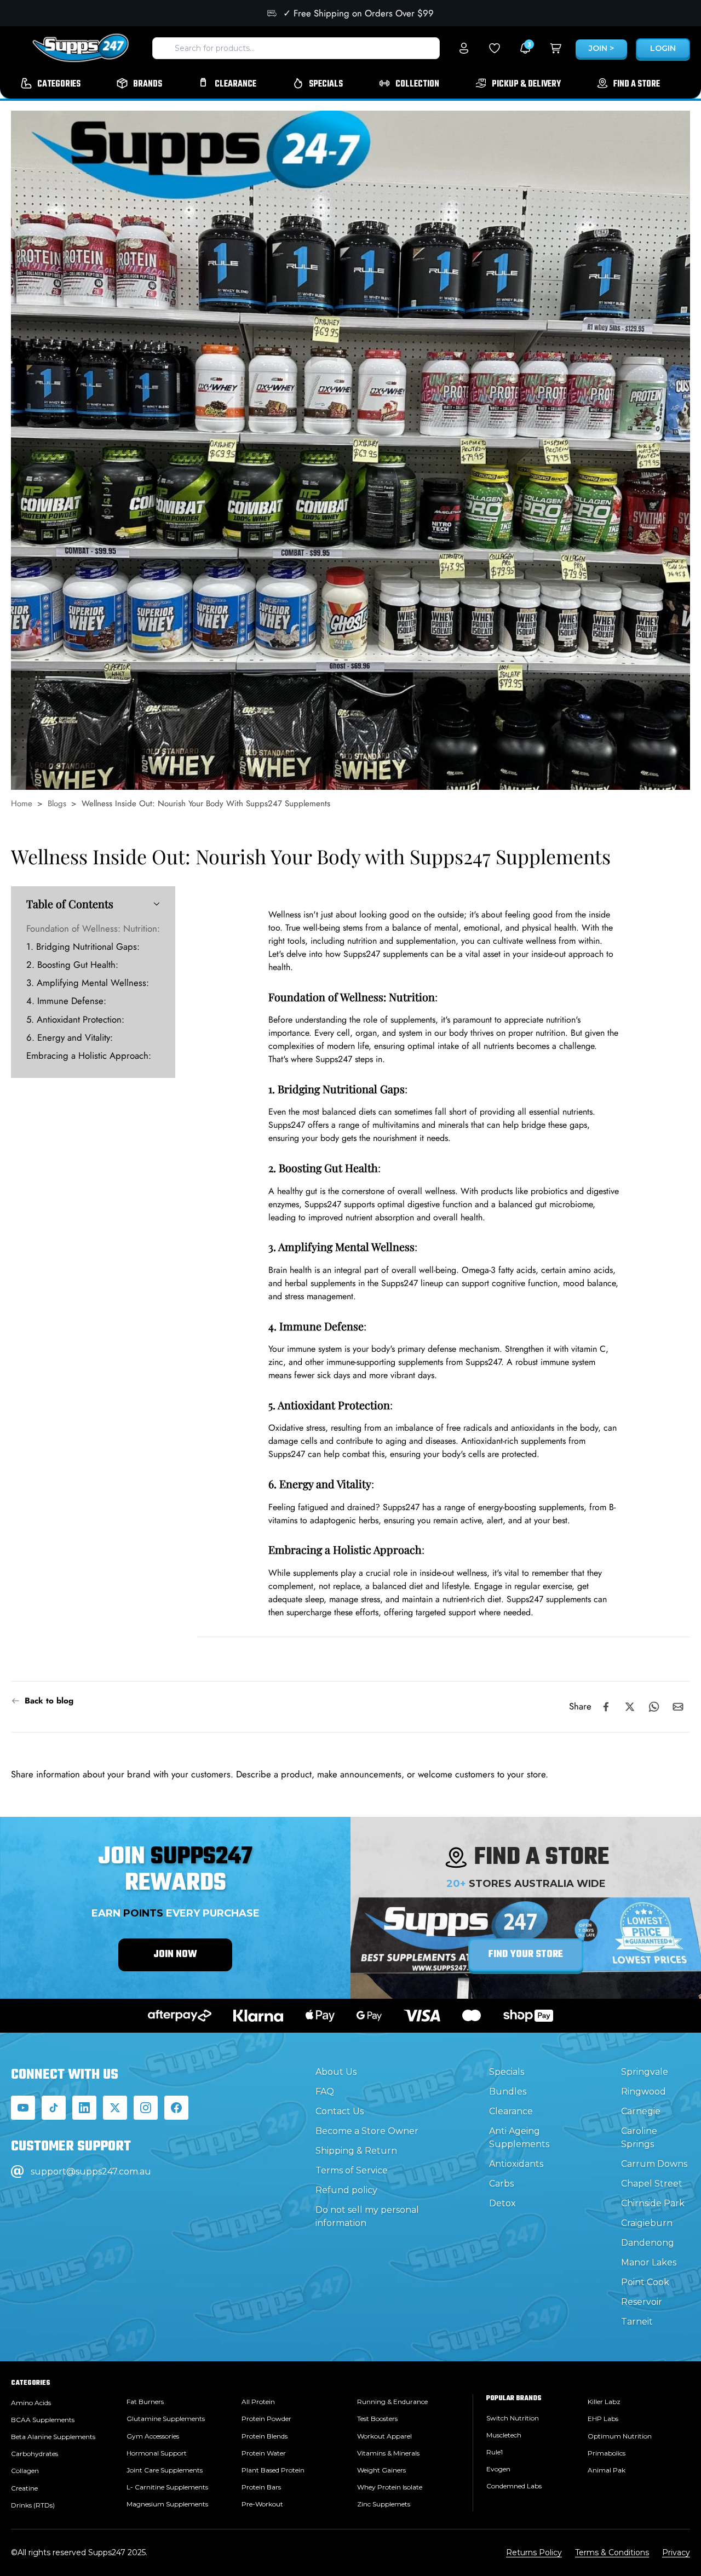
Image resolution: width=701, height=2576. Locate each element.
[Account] (464, 48)
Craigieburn (647, 2223)
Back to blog (49, 1701)
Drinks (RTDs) (33, 2505)
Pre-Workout (262, 2504)
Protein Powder (266, 2419)
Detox (502, 2203)
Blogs (57, 804)
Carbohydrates (35, 2454)
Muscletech (504, 2435)
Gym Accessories (153, 2436)
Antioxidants (516, 2164)
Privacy (676, 2552)
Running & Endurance (392, 2402)
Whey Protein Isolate (390, 2487)
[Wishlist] (495, 48)
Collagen (25, 2471)
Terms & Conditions (612, 2552)
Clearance (511, 2111)
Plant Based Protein (273, 2470)
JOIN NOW (175, 1955)
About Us (336, 2072)
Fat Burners (145, 2402)
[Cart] (556, 48)
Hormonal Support (157, 2453)
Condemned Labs (514, 2486)
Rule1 (495, 2452)
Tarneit (637, 2322)
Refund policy (346, 2190)
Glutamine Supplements (166, 2419)
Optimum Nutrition (620, 2436)
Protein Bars (261, 2487)
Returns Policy (534, 2552)
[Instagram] (146, 2108)
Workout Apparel (384, 2436)
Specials (507, 2072)
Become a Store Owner (367, 2131)
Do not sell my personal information (367, 2216)
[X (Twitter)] (115, 2108)
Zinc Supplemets (384, 2504)
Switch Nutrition (513, 2418)
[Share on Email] (678, 1707)
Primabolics (607, 2453)
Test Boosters (377, 2419)
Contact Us (340, 2111)
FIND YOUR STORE (526, 1955)
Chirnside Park (653, 2203)
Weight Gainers (381, 2470)
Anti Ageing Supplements (519, 2138)
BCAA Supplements (43, 2420)
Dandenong (648, 2243)
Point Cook (645, 2282)
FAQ (325, 2092)
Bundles (508, 2092)
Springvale (645, 2072)
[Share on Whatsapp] (654, 1707)
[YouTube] (23, 2108)
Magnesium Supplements (167, 2504)
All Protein (258, 2402)
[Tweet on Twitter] (630, 1707)
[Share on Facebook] (606, 1707)
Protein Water (264, 2453)
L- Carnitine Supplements (167, 2487)
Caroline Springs (639, 2138)
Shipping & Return (356, 2151)
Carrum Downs (654, 2164)
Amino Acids (31, 2403)
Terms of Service (352, 2170)
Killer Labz (604, 2402)
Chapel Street (652, 2184)
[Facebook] (176, 2108)
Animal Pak (607, 2470)
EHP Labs (603, 2419)
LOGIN (663, 48)
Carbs (501, 2184)
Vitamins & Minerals (388, 2453)
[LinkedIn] (84, 2108)
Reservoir (642, 2302)
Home (22, 804)
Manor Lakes (649, 2262)
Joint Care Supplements (165, 2470)
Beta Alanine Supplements (53, 2437)
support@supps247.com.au (91, 2171)
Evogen (498, 2469)
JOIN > (601, 48)
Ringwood (643, 2092)
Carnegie (641, 2111)
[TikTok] (54, 2108)
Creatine (24, 2488)
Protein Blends (265, 2436)
